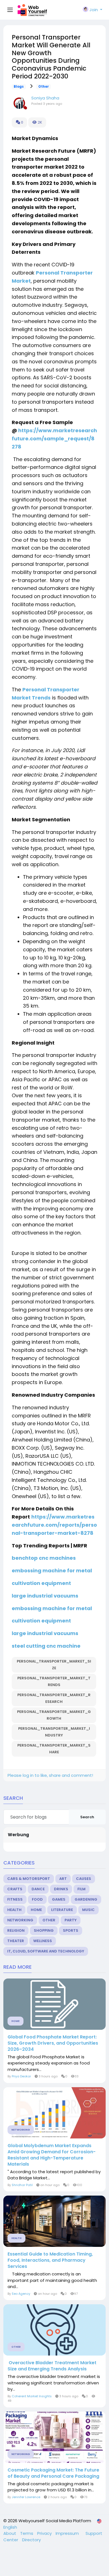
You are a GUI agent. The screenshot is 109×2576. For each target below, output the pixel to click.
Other (44, 87)
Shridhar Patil (22, 2185)
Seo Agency (21, 2294)
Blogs (19, 87)
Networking (20, 1920)
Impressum (68, 2533)
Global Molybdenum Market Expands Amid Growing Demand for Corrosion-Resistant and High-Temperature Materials (52, 2155)
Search (87, 1817)
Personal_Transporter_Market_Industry (54, 1732)
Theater (16, 1941)
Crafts (15, 1889)
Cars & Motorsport (29, 1879)
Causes (84, 1879)
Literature (62, 1910)
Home (36, 1910)
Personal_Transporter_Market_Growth (54, 1715)
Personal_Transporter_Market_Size (54, 1665)
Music (88, 1910)
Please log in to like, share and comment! (50, 1775)
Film (81, 1889)
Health (14, 1910)
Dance (38, 1889)
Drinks (61, 1889)
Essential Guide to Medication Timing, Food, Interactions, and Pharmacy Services (50, 2260)
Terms (27, 2533)
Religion (16, 1930)
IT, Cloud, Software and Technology (46, 1951)
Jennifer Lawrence (26, 2497)
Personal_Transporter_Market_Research (54, 1698)
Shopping (44, 1930)
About (10, 2533)
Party (71, 1920)
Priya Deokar (21, 2076)
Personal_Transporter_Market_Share (54, 1749)
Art (63, 1879)
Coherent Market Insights (32, 2396)
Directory (31, 2540)
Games (59, 1899)
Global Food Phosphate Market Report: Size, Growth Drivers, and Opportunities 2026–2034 (53, 2043)
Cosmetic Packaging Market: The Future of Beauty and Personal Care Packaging (53, 2473)
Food (37, 1899)
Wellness (43, 1941)
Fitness (15, 1899)
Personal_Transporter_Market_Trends (54, 1681)
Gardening (86, 1899)
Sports (71, 1930)
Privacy (45, 2533)
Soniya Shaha (45, 98)
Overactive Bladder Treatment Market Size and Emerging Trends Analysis (52, 2366)
